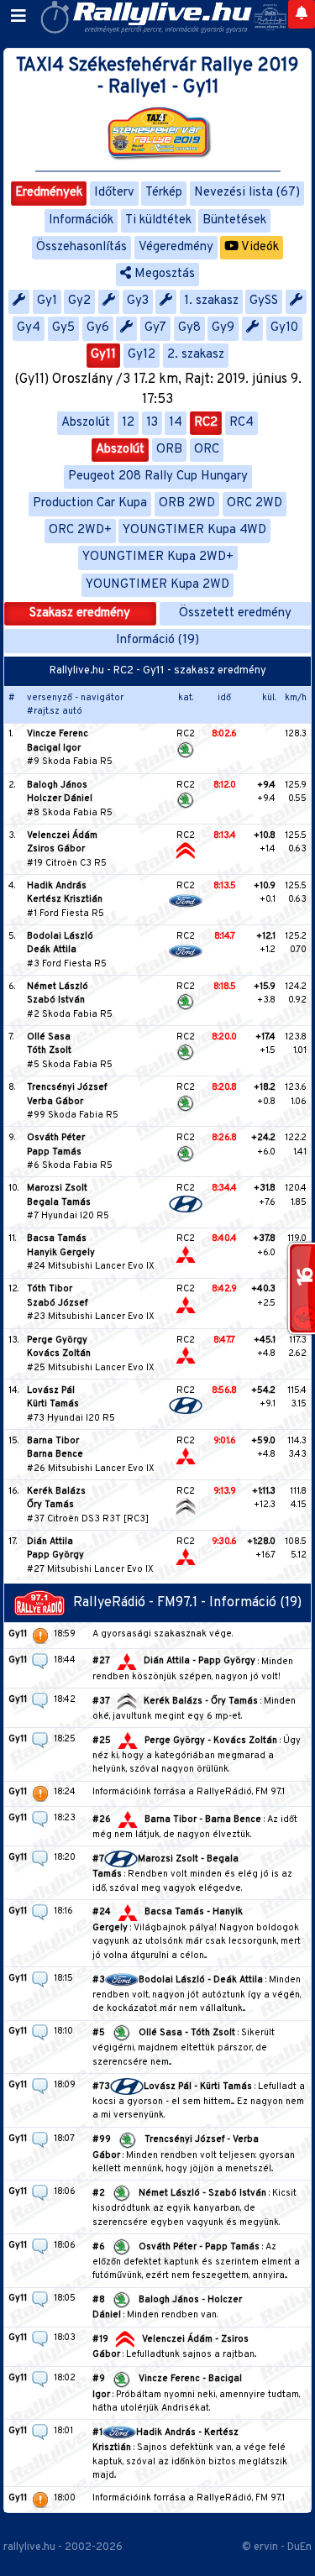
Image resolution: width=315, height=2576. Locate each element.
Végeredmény (176, 247)
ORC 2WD (255, 503)
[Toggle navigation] (18, 17)
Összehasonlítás (81, 247)
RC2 (206, 423)
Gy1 (47, 301)
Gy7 (155, 328)
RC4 (241, 423)
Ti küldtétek (158, 220)
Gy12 (142, 355)
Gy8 (189, 328)
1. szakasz (211, 301)
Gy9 (223, 328)
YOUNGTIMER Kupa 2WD (157, 585)
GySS (264, 301)
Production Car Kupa (90, 503)
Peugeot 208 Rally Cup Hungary (158, 476)
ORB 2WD (187, 503)
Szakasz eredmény (80, 613)
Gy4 (29, 328)
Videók (259, 247)
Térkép (164, 193)
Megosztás (163, 274)
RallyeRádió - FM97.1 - (141, 1603)
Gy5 (63, 328)
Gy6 (98, 328)
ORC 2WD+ (80, 530)
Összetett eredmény (235, 613)
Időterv (114, 193)
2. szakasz (196, 355)
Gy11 (103, 355)
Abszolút (86, 423)
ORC (207, 450)
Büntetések (234, 220)
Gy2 (79, 301)
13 (152, 423)
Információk (81, 220)
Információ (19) (157, 640)
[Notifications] (302, 14)
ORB (169, 450)
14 (176, 423)
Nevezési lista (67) (247, 193)
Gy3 (138, 301)
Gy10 (284, 328)
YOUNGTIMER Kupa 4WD (194, 530)
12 (128, 423)
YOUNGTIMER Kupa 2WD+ (158, 557)
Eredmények (49, 193)
